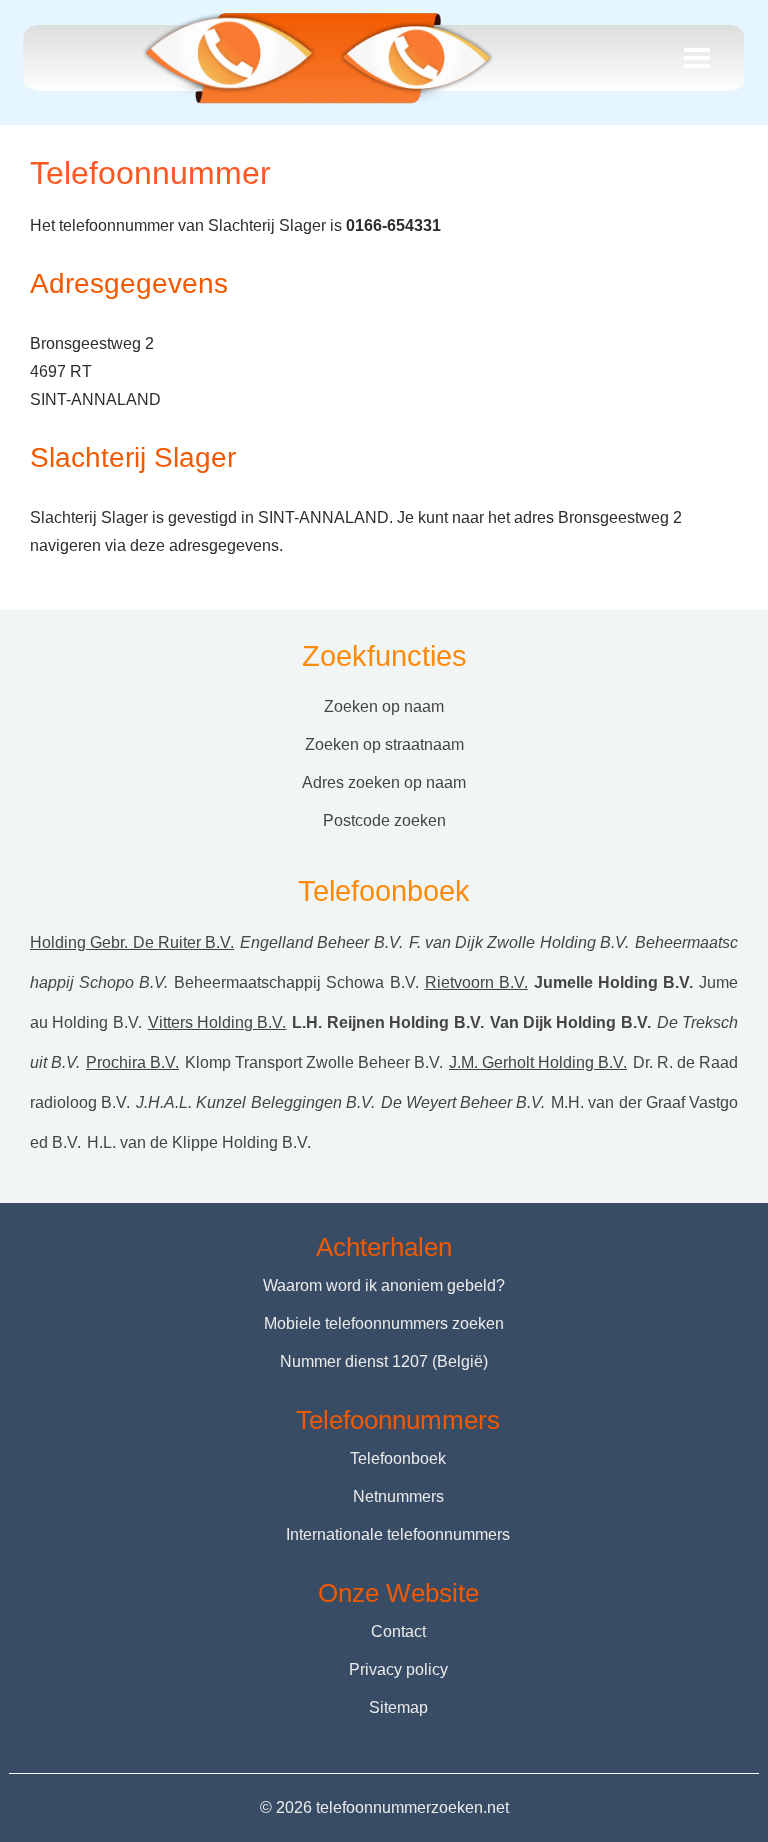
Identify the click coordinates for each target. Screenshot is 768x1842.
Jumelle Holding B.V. (613, 982)
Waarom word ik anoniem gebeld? (384, 1285)
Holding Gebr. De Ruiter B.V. (132, 942)
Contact (398, 1631)
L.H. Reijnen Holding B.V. (387, 1022)
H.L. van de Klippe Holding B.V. (199, 1142)
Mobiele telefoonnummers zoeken (384, 1323)
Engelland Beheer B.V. (321, 942)
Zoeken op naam (384, 706)
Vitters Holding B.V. (217, 1022)
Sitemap (398, 1707)
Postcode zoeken (384, 820)
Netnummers (398, 1496)
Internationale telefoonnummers (398, 1534)
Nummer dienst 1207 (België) (384, 1361)
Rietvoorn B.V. (476, 982)
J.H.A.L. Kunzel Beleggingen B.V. (255, 1102)
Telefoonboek (398, 1458)
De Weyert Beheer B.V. (463, 1102)
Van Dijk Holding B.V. (570, 1022)
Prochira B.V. (132, 1062)
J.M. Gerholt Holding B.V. (538, 1062)
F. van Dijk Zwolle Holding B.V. (519, 942)
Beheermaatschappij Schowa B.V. (296, 982)
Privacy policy (398, 1669)
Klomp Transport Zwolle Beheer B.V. (314, 1062)
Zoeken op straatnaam (384, 744)
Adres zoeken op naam (384, 782)
